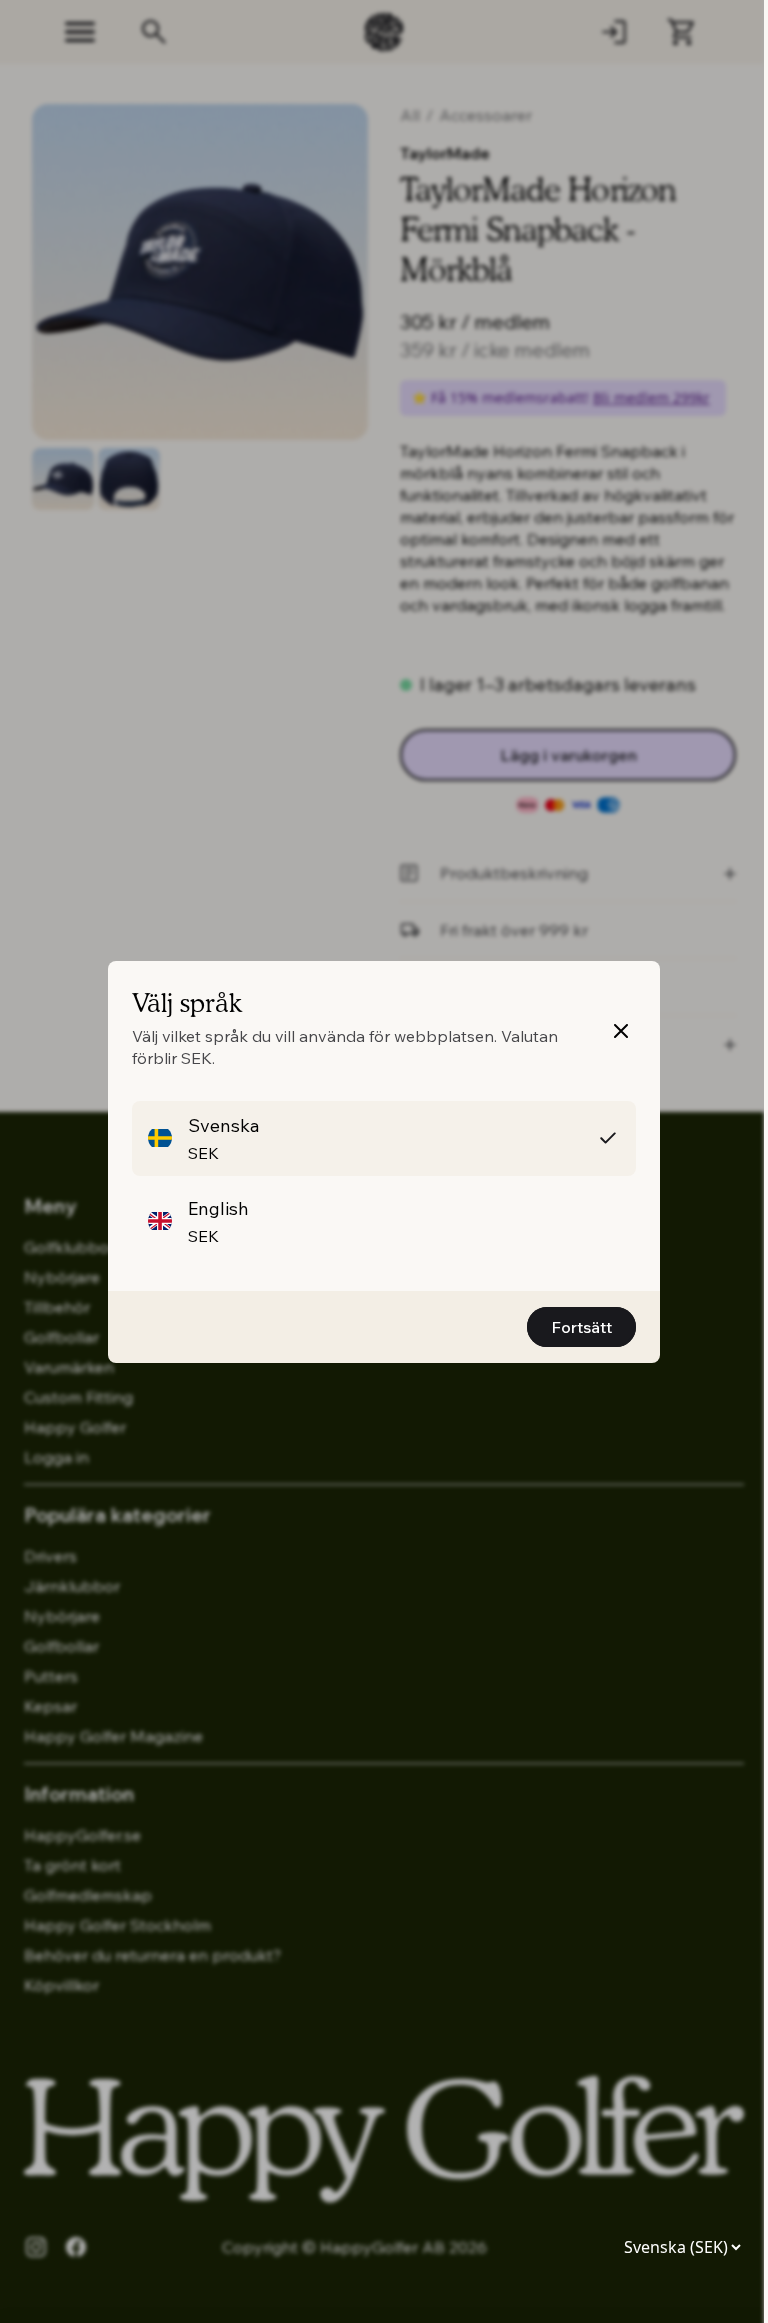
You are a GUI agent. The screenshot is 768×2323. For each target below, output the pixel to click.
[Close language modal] (621, 1031)
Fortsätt (581, 1327)
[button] (384, 1138)
